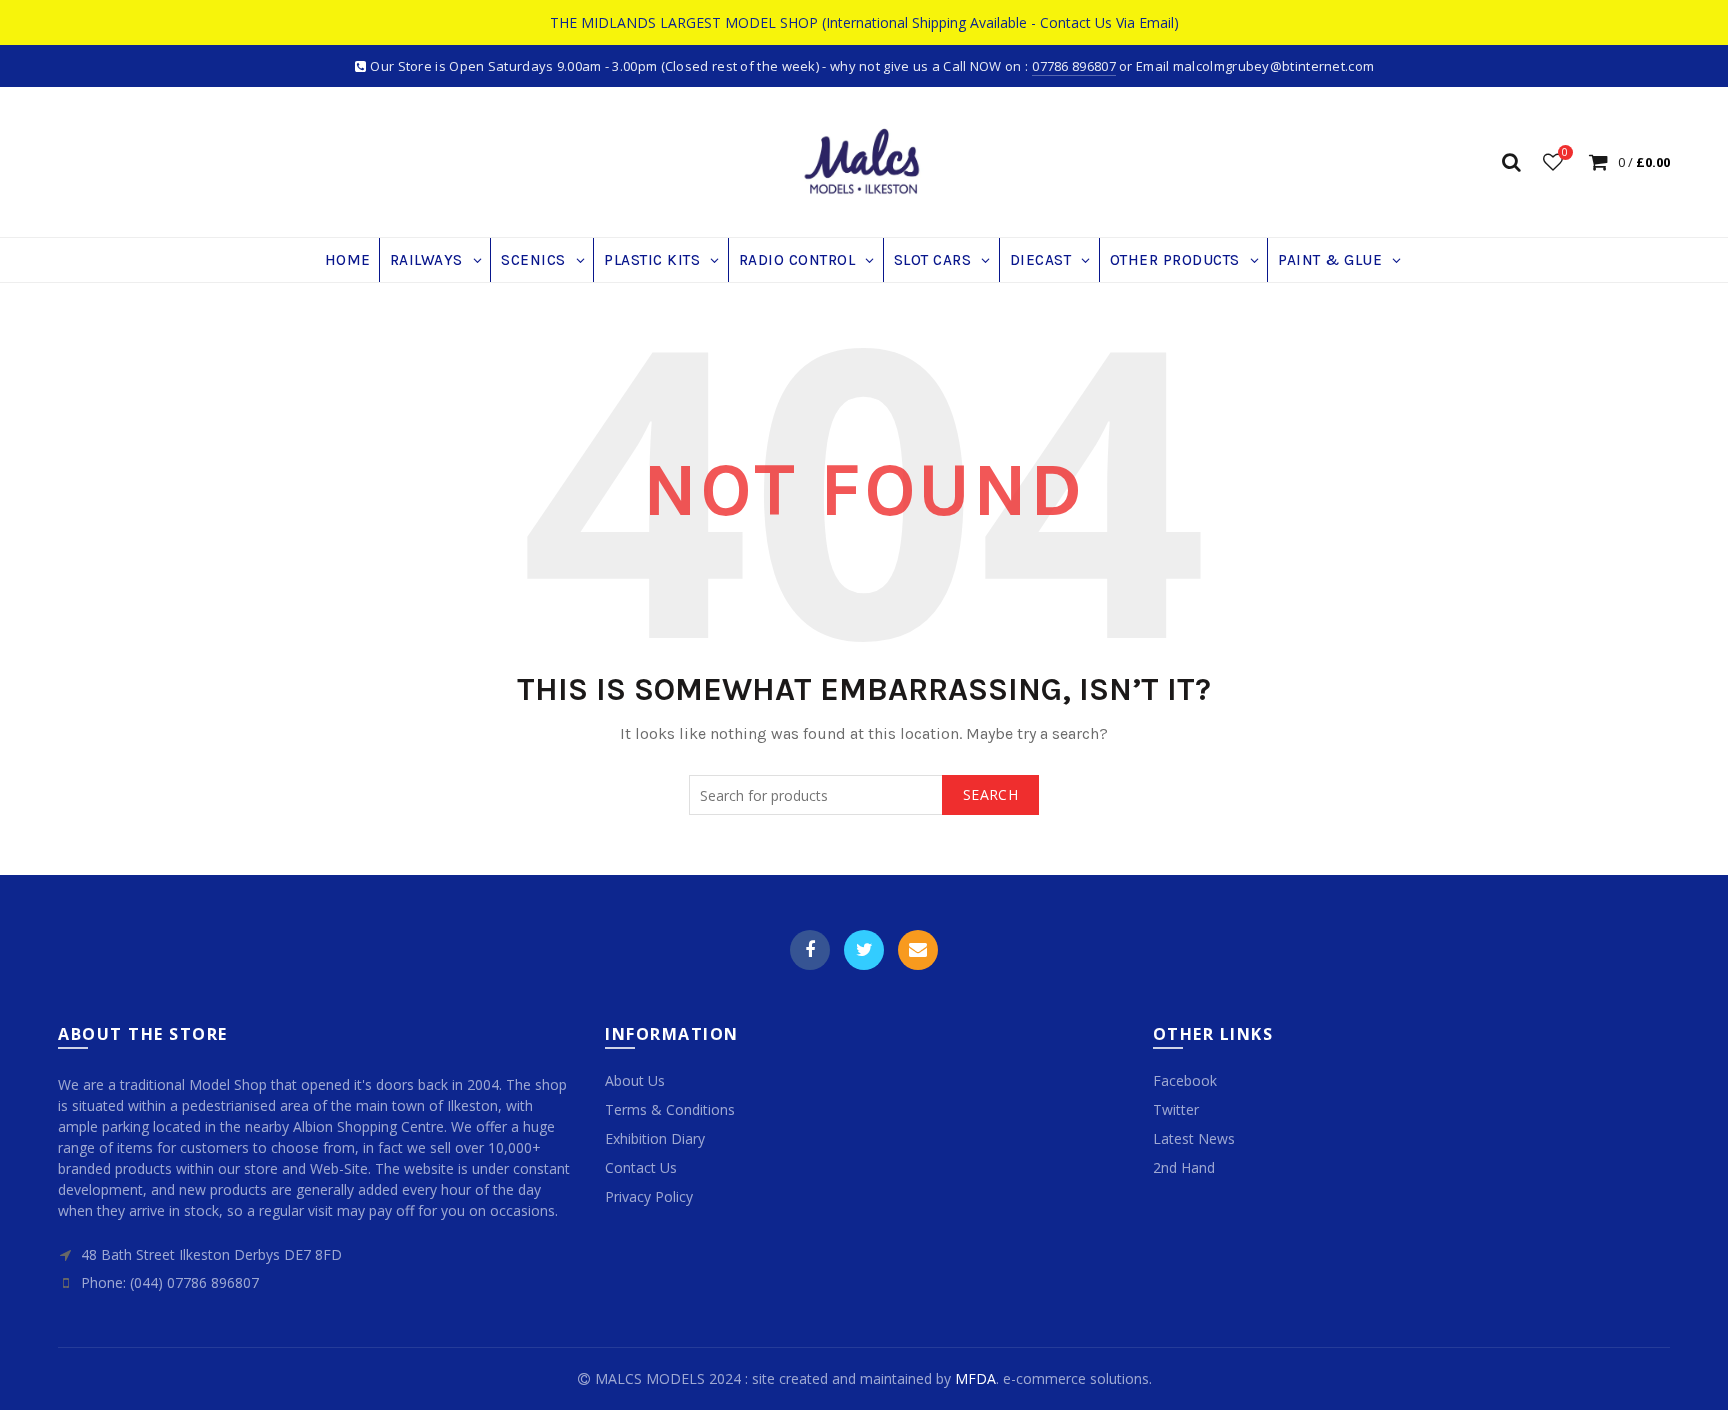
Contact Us (641, 1167)
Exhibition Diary (655, 1138)
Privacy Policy (649, 1196)
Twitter (864, 950)
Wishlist (1565, 153)
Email (918, 950)
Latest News (1194, 1138)
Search (990, 794)
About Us (635, 1080)
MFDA (975, 1378)
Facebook (810, 950)
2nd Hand (1184, 1167)
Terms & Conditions (670, 1109)
